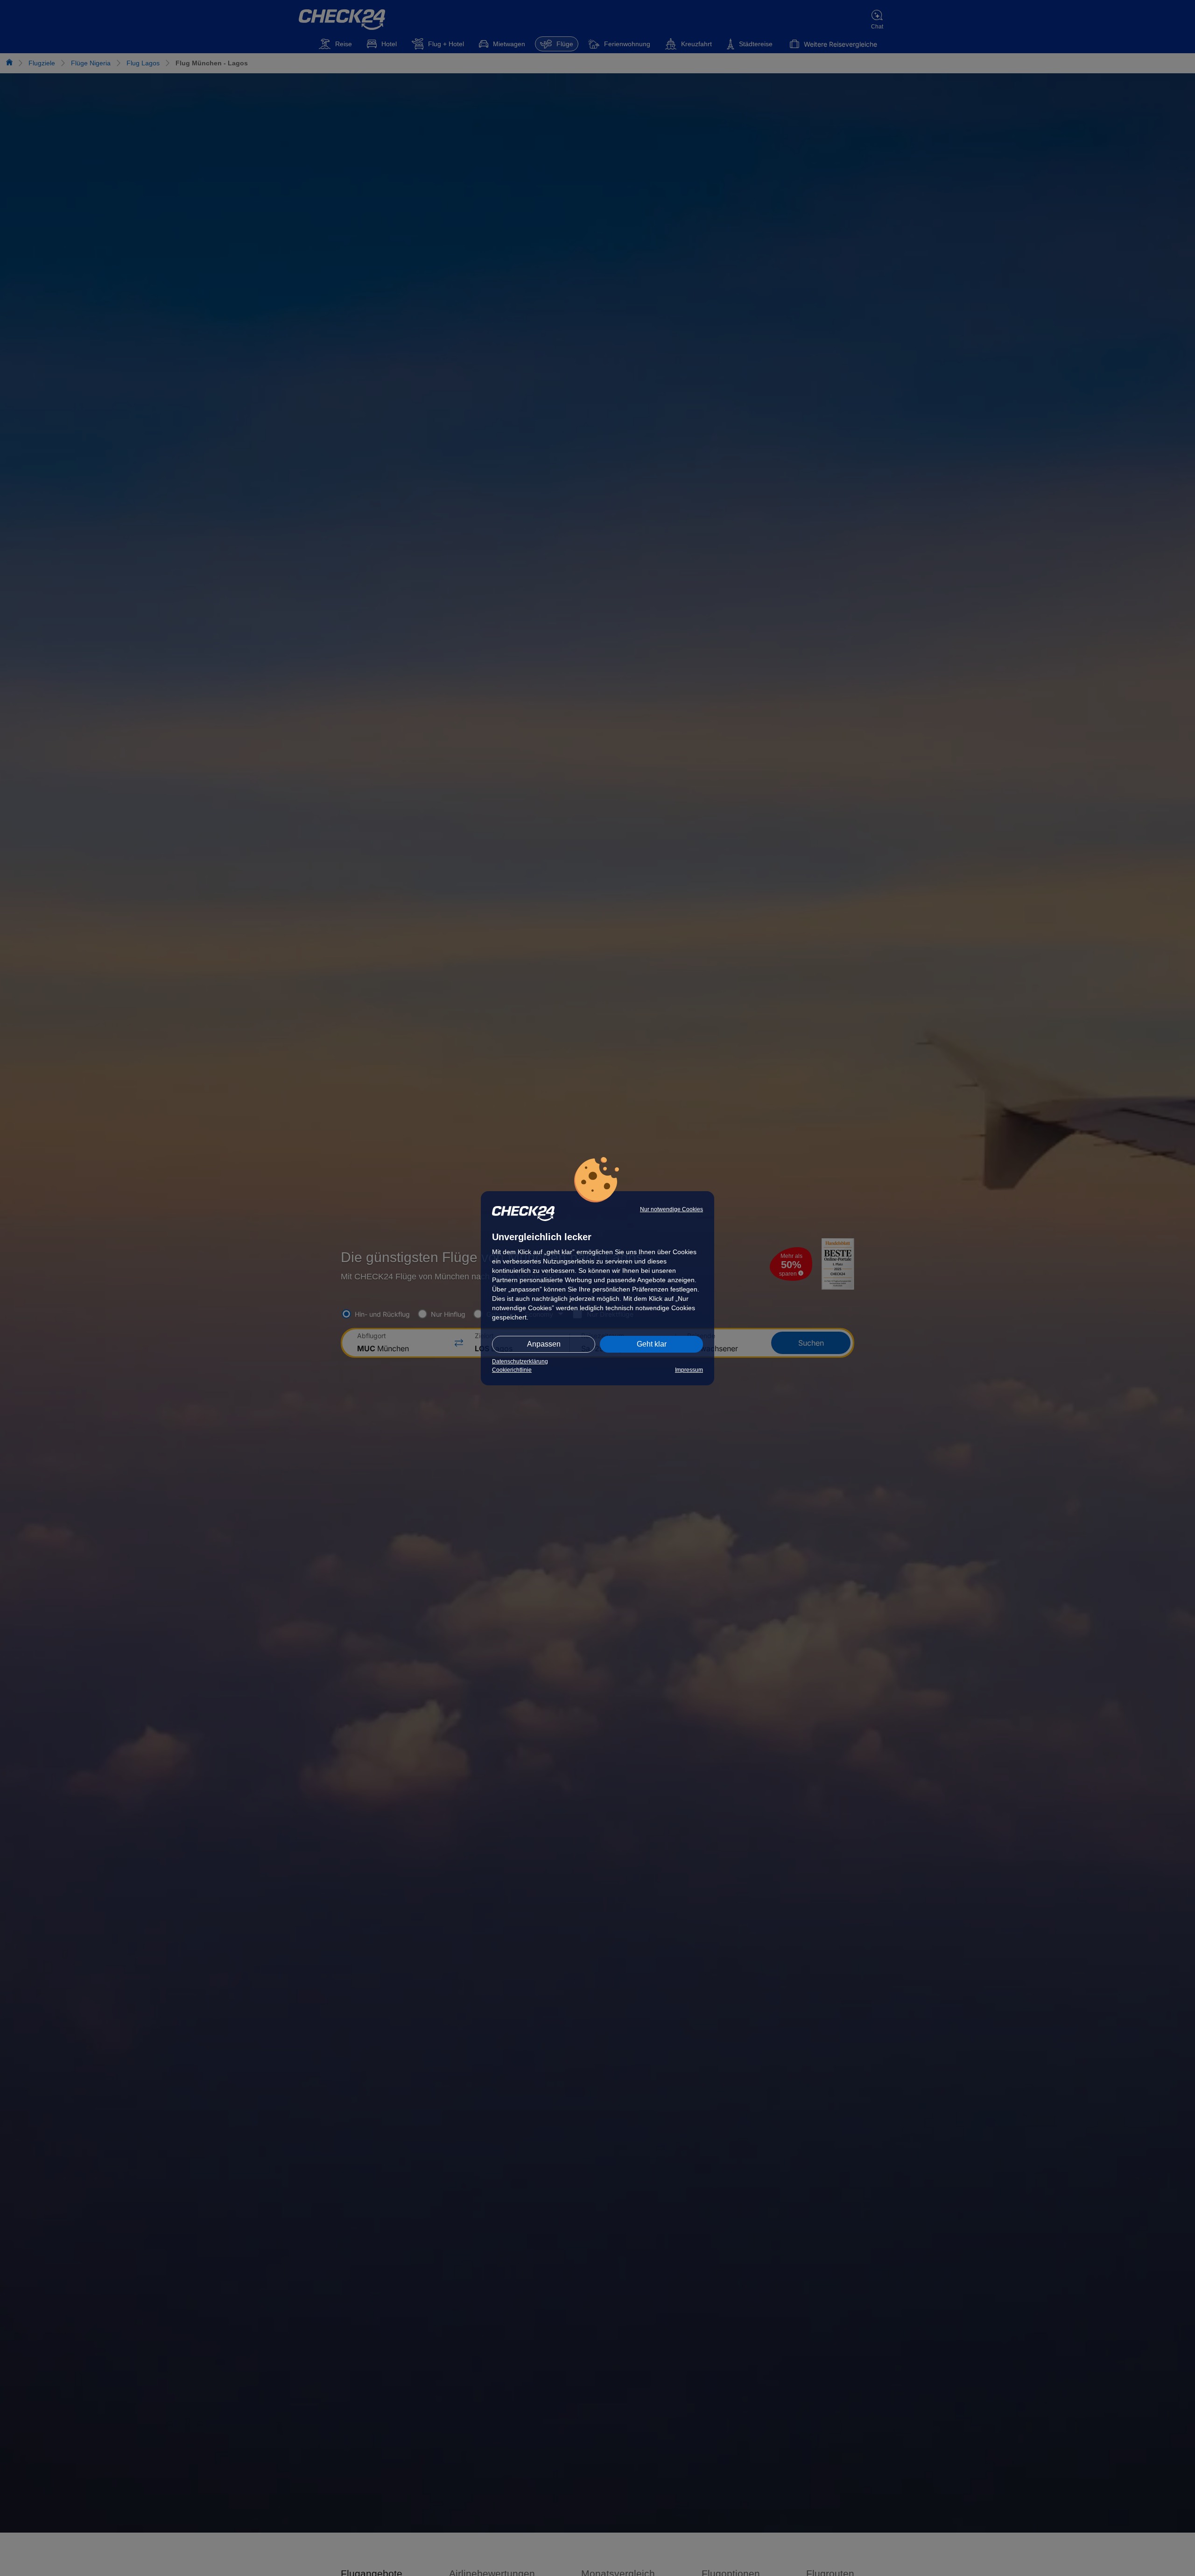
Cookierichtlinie (512, 1370)
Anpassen (544, 1344)
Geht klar (652, 1344)
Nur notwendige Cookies (671, 1209)
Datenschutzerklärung (520, 1362)
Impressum (689, 1370)
